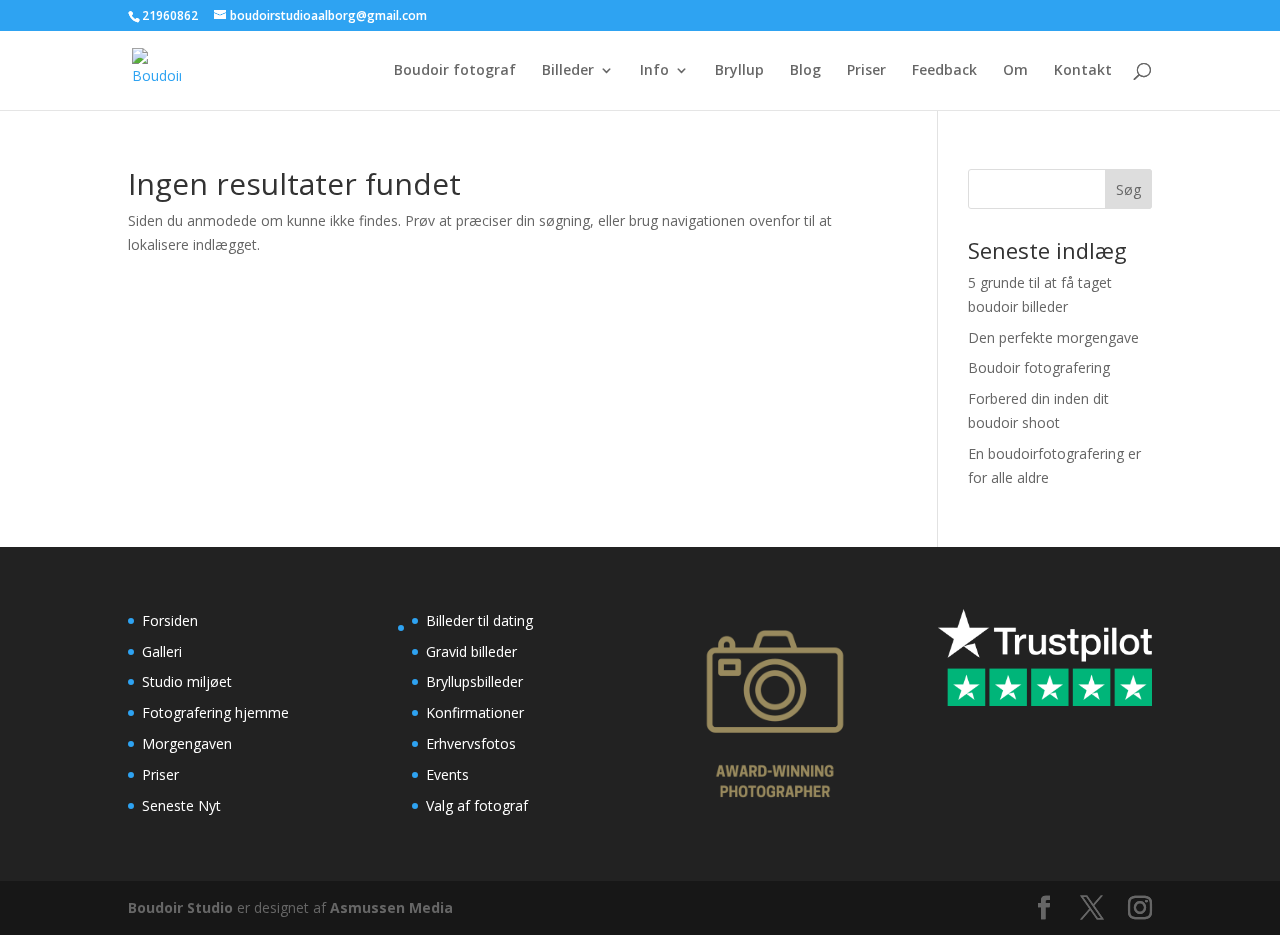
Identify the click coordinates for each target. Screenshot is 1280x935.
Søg (1128, 189)
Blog (805, 71)
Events (447, 774)
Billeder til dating (479, 620)
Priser (866, 71)
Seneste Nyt (181, 805)
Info (654, 71)
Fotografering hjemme (215, 712)
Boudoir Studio (180, 907)
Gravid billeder (471, 651)
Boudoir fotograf (455, 71)
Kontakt (1083, 71)
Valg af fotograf (477, 805)
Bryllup (739, 71)
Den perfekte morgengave (1053, 337)
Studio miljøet (187, 681)
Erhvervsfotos (471, 743)
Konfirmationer (475, 712)
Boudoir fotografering (1039, 367)
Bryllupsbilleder (474, 681)
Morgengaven (187, 743)
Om (1015, 71)
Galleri (162, 651)
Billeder (568, 71)
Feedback (944, 71)
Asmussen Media (391, 907)
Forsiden (170, 620)
